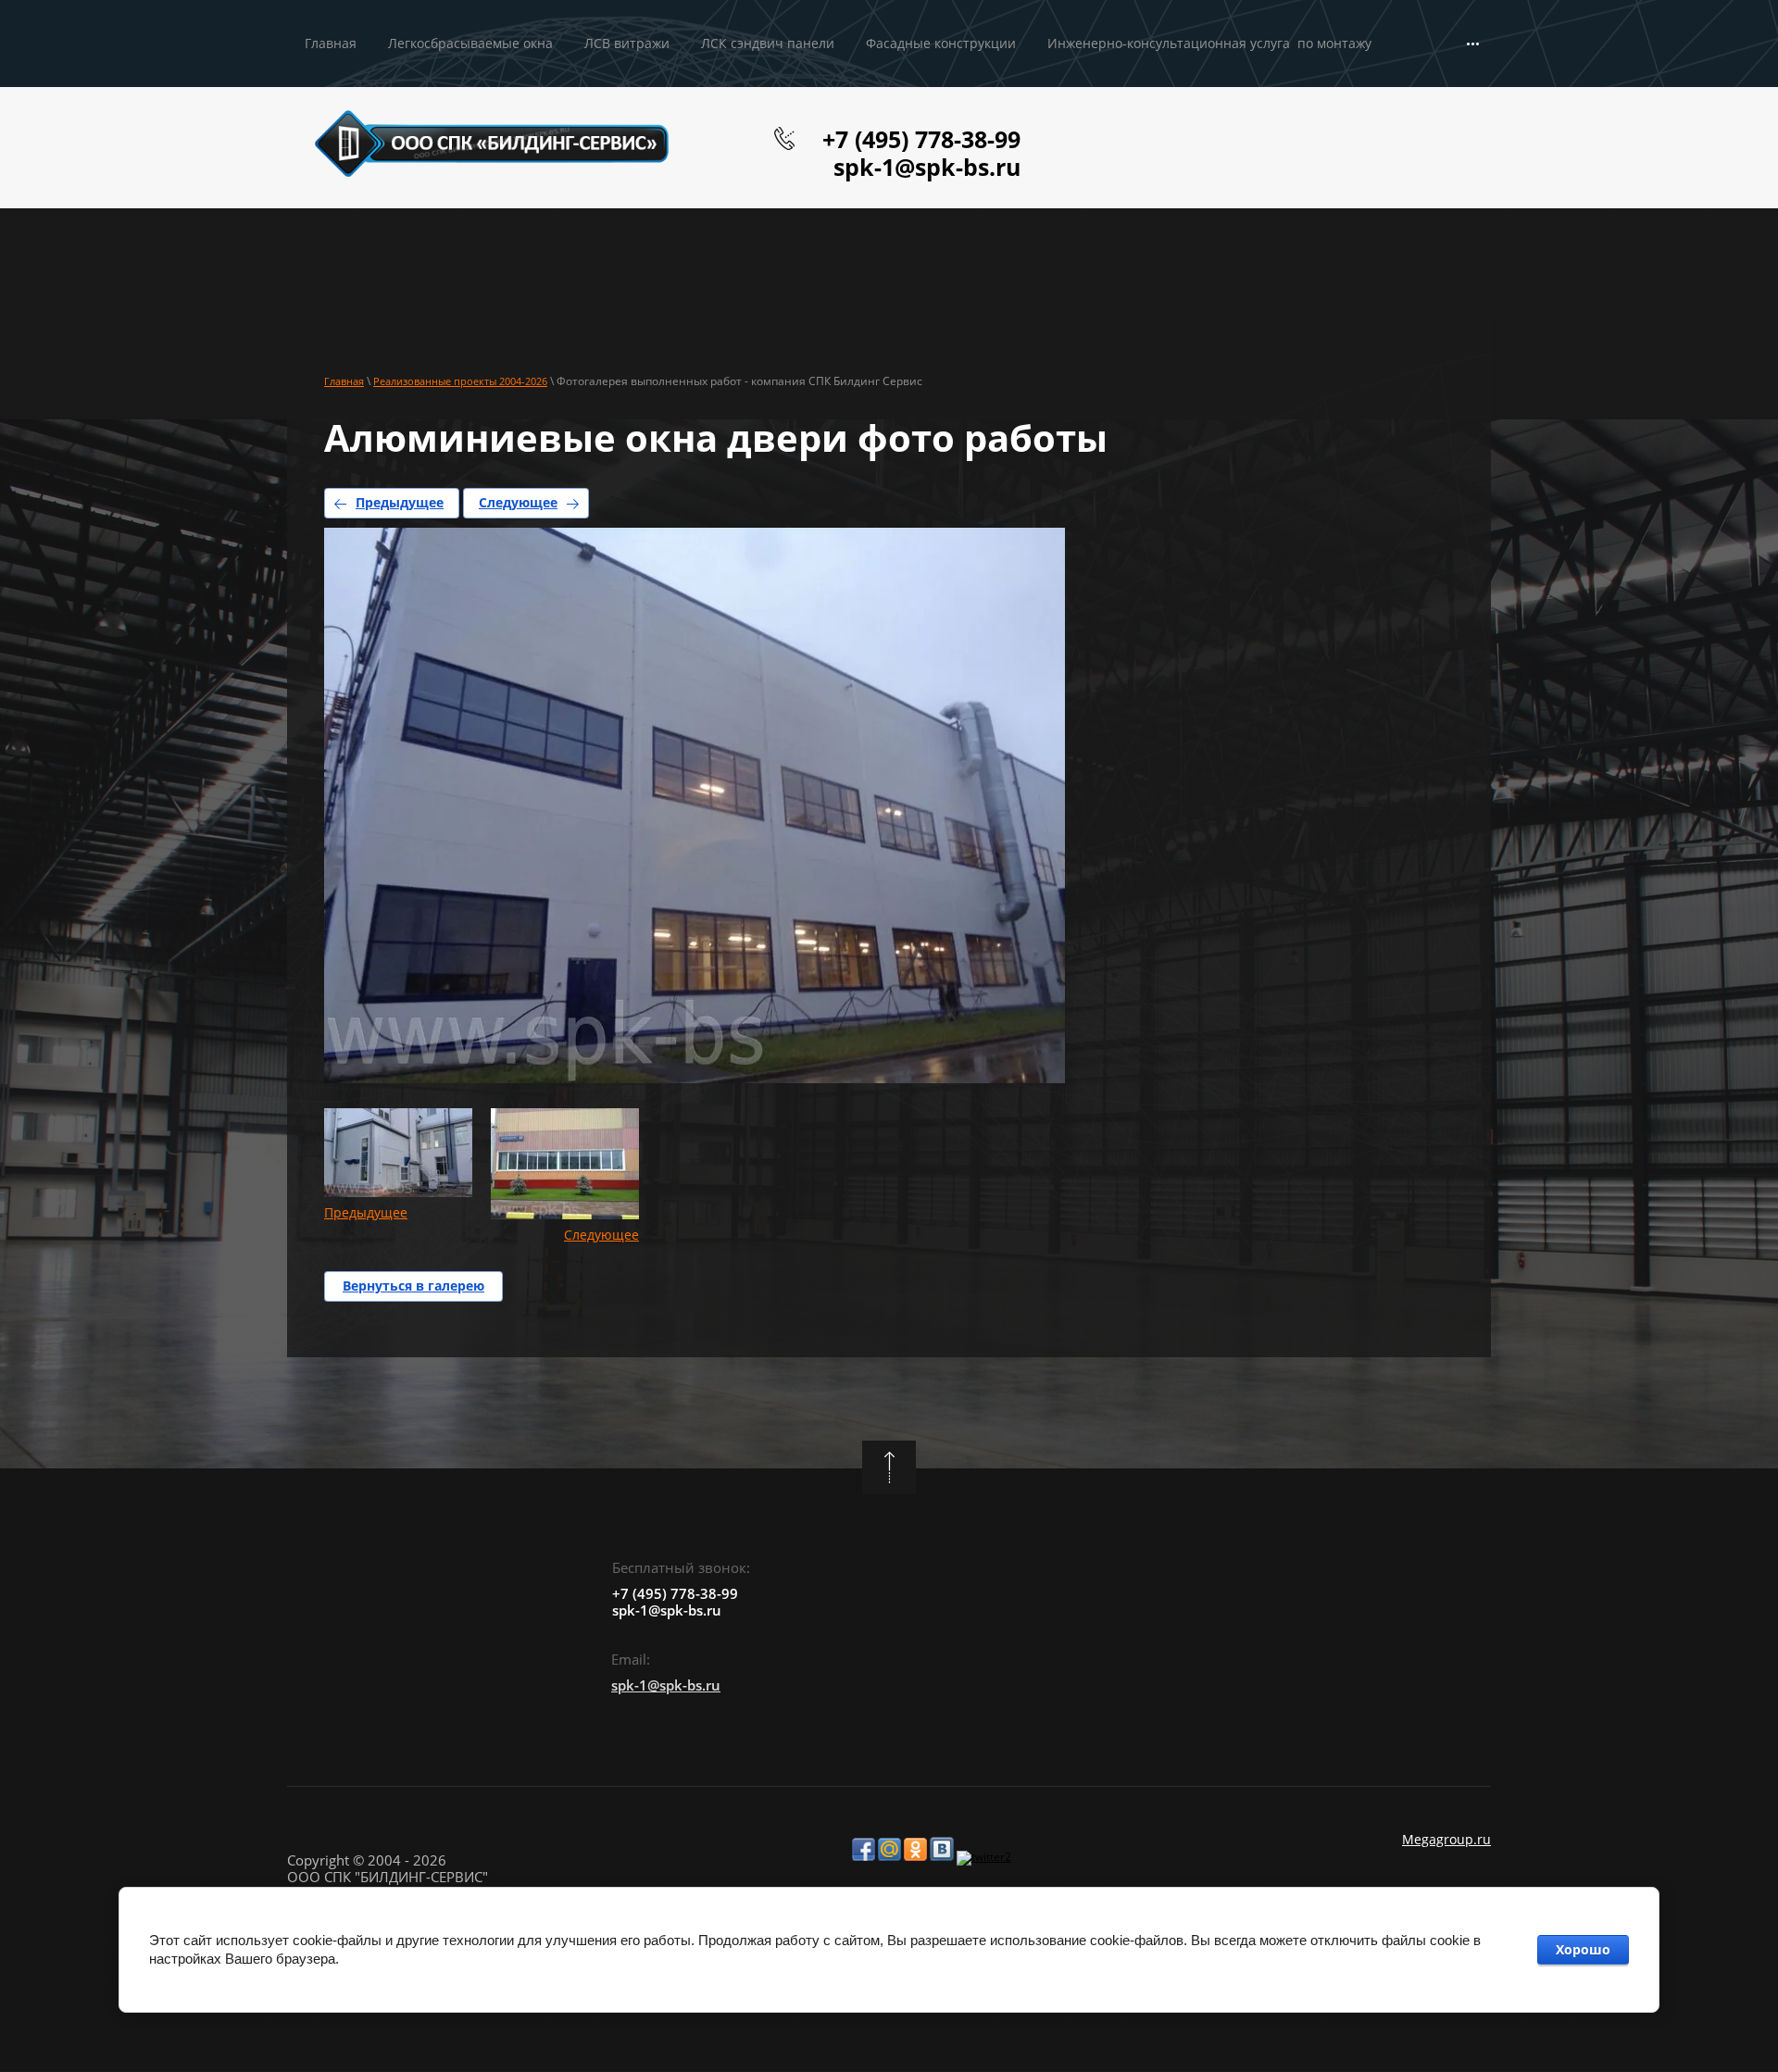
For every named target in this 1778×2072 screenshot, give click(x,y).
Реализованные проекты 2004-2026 (460, 381)
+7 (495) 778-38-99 (921, 139)
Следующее (518, 502)
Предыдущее (400, 502)
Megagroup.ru (1446, 1839)
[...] (1473, 44)
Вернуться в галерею (413, 1286)
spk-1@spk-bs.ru (927, 167)
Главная (344, 381)
